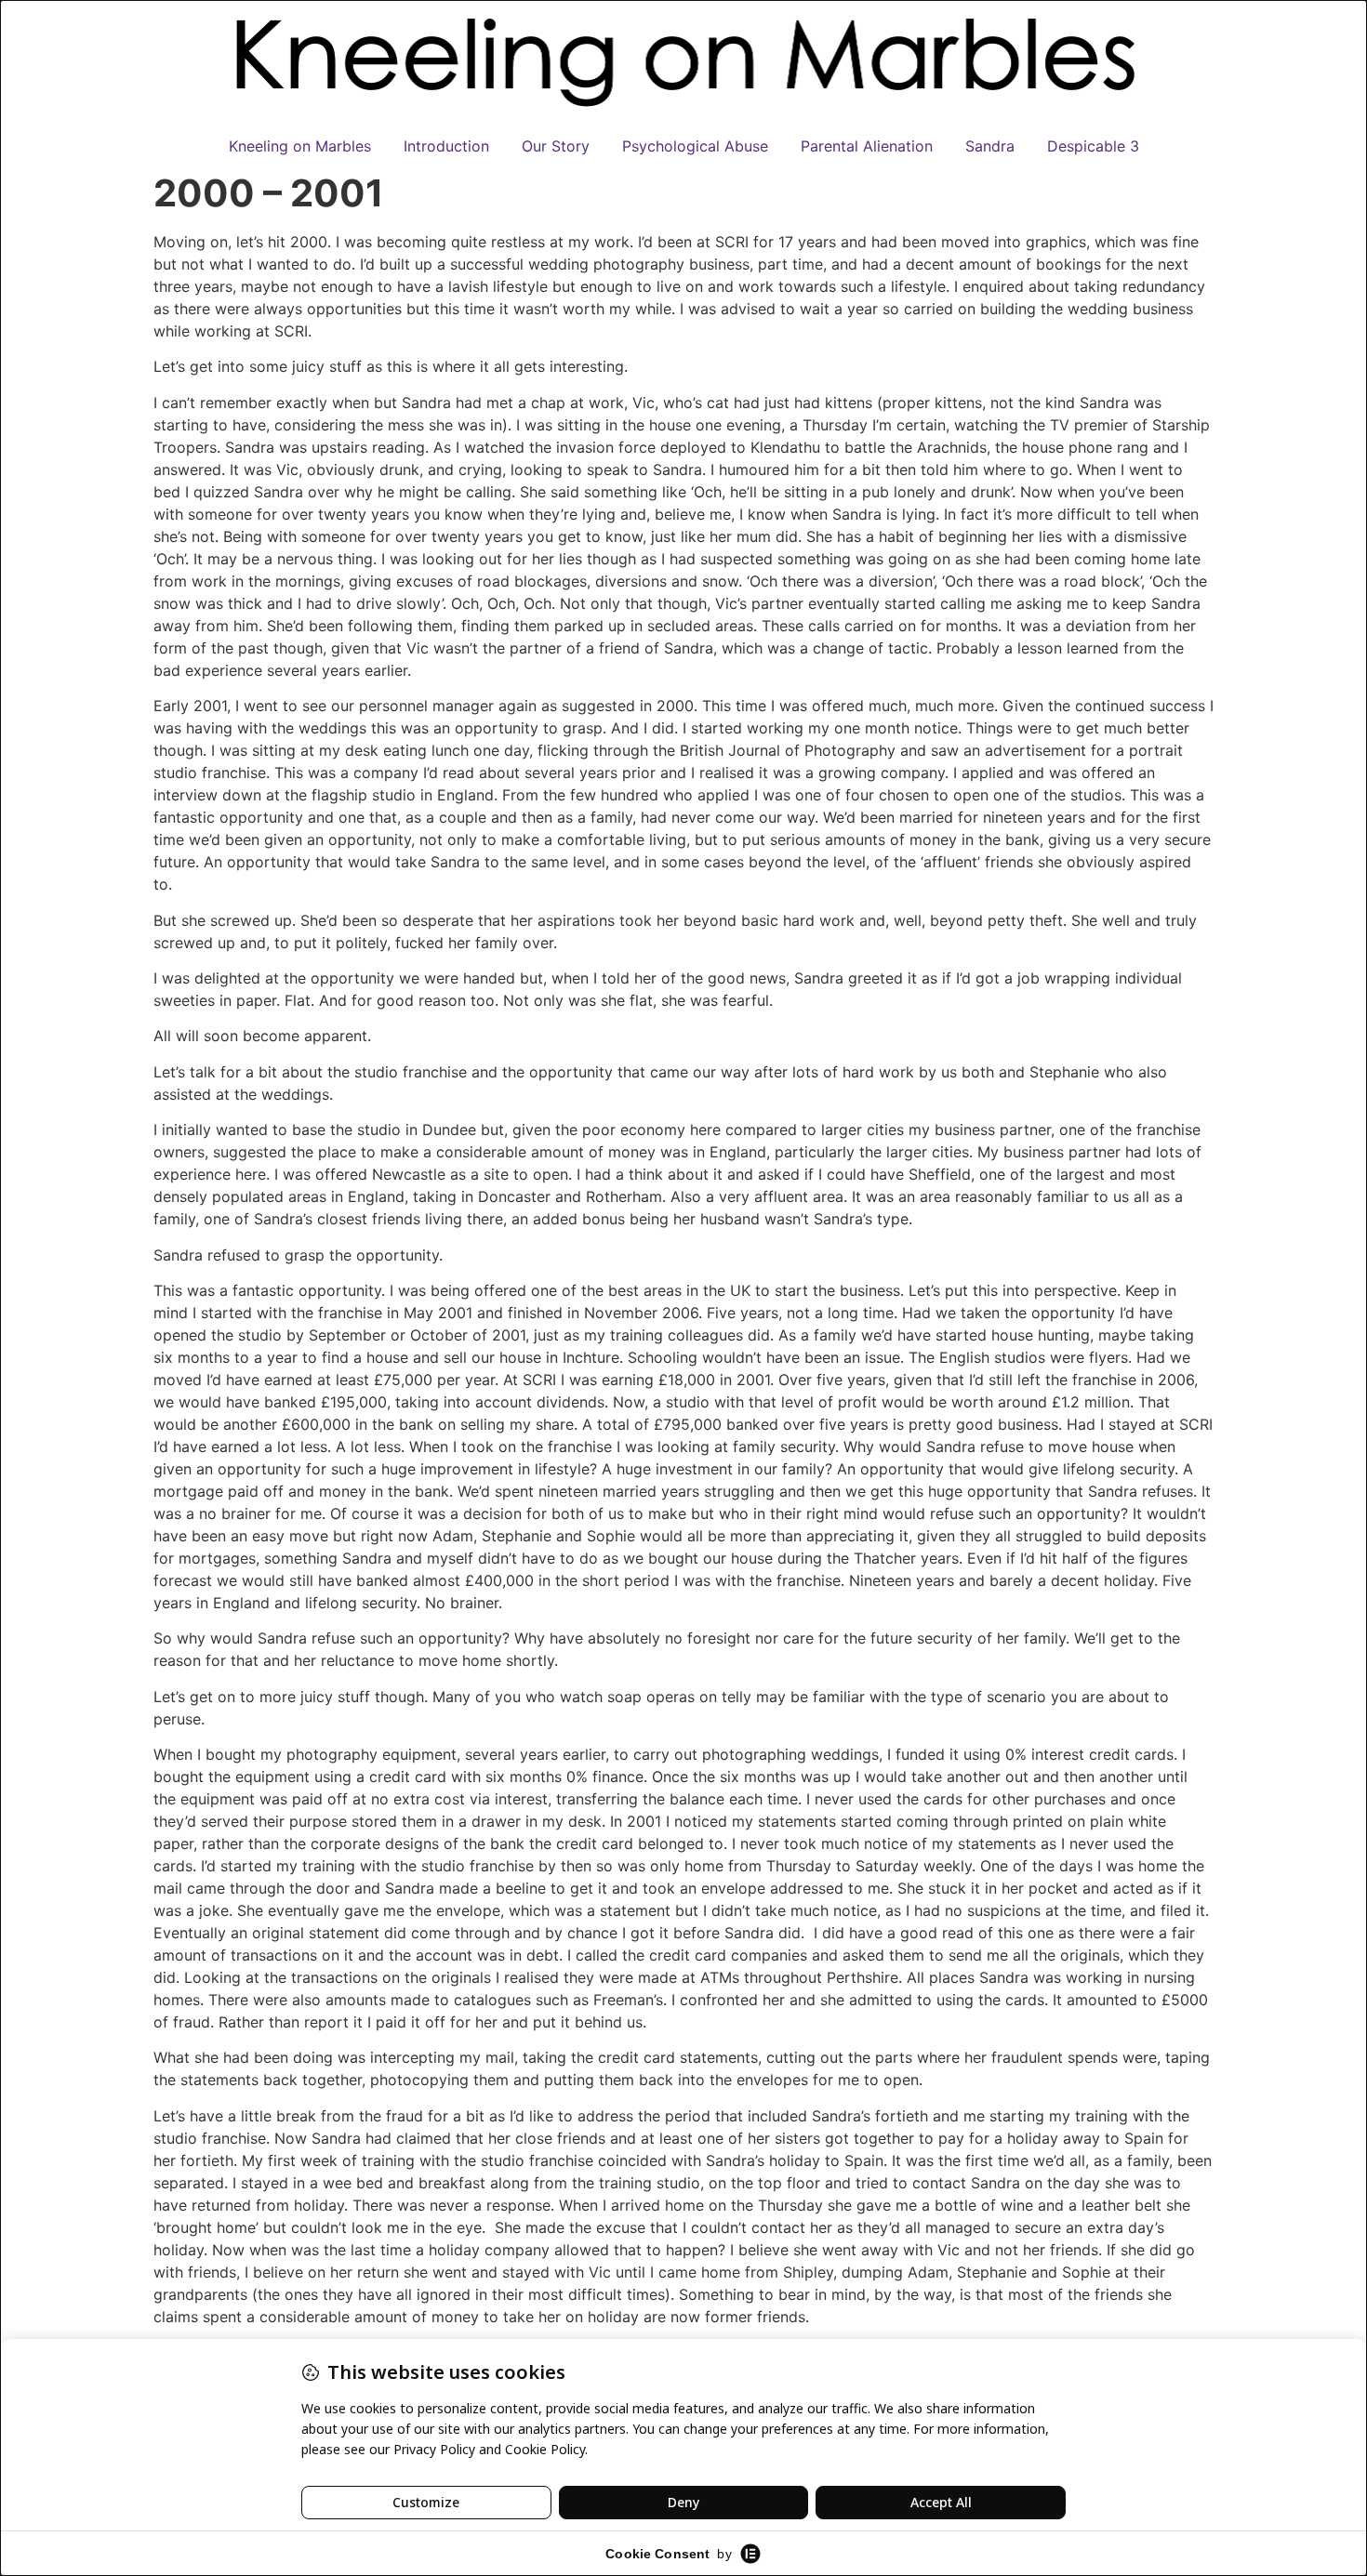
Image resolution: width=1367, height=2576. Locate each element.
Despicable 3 (1093, 146)
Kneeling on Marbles (300, 146)
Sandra (990, 146)
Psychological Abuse (695, 146)
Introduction (446, 146)
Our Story (556, 146)
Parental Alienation (867, 146)
